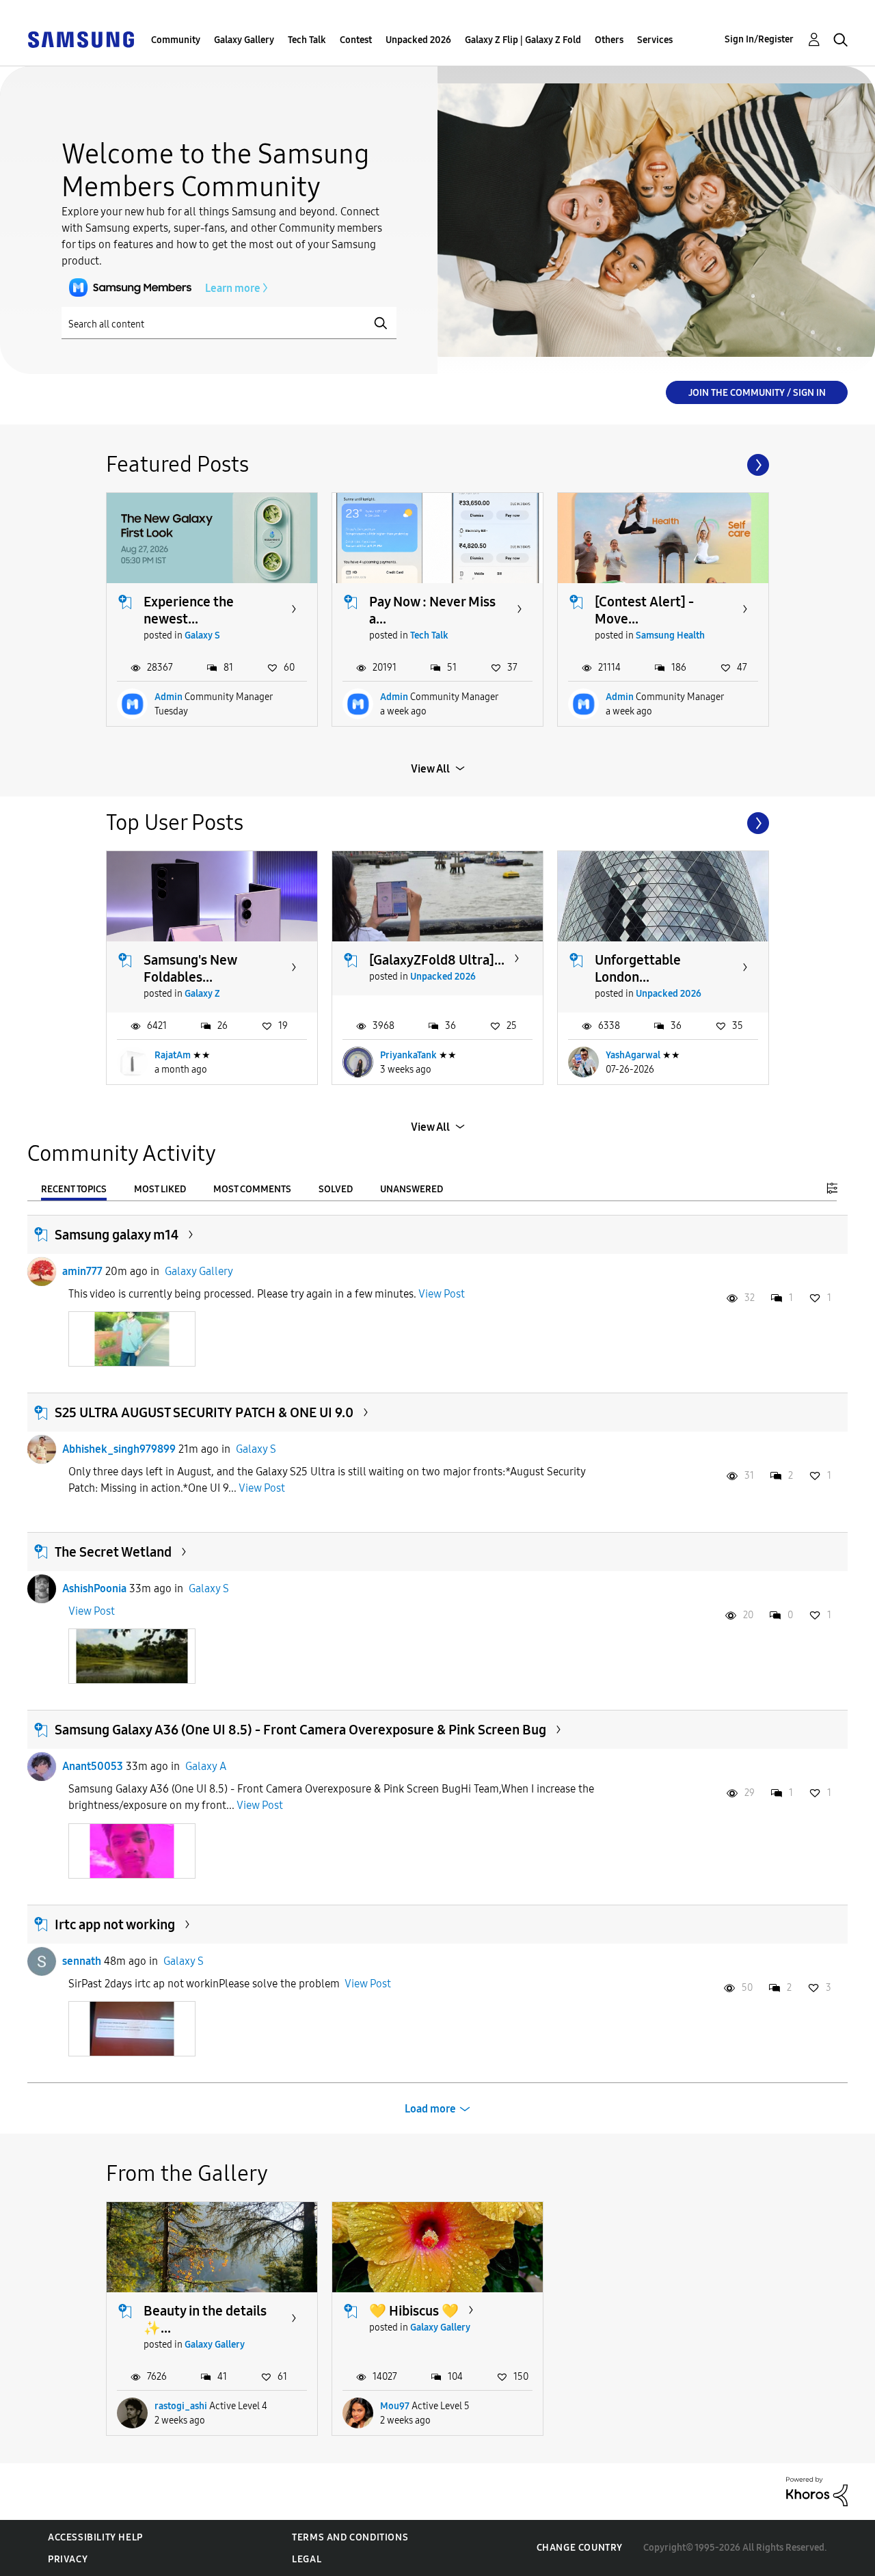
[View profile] (42, 1272)
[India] (81, 39)
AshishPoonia (94, 1588)
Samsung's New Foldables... (190, 968)
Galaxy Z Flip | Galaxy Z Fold (523, 40)
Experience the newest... (189, 610)
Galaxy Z (202, 994)
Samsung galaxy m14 (117, 1235)
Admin (169, 697)
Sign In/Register (759, 39)
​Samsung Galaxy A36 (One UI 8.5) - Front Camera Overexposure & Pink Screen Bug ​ (300, 1730)
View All (430, 769)
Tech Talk (307, 40)
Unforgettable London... (638, 968)
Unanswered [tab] (412, 1189)
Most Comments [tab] (252, 1189)
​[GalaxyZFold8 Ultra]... (437, 960)
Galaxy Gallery (244, 40)
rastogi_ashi (181, 2406)
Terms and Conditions (350, 2537)
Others (609, 40)
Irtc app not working (115, 1924)
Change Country (580, 2548)
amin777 (82, 1271)
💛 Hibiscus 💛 (414, 2311)
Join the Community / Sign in (757, 393)
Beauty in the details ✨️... (205, 2319)
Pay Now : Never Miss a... (432, 610)
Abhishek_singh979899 (119, 1449)
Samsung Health (670, 635)
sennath (82, 1961)
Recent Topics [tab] (74, 1189)
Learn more (233, 288)
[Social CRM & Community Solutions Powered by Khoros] (817, 2491)
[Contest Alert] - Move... (644, 610)
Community (176, 40)
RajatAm (173, 1055)
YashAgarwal (633, 1055)
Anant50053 (93, 1766)
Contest (356, 40)
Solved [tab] (336, 1189)
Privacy (68, 2559)
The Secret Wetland (113, 1552)
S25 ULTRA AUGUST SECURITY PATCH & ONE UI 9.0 (204, 1412)
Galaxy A (206, 1766)
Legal (307, 2559)
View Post (442, 1294)
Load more (430, 2109)
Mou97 (395, 2406)
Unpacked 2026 (418, 40)
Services (655, 40)
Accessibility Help (95, 2537)
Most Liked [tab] (160, 1189)
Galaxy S (202, 635)
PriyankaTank (408, 1055)
